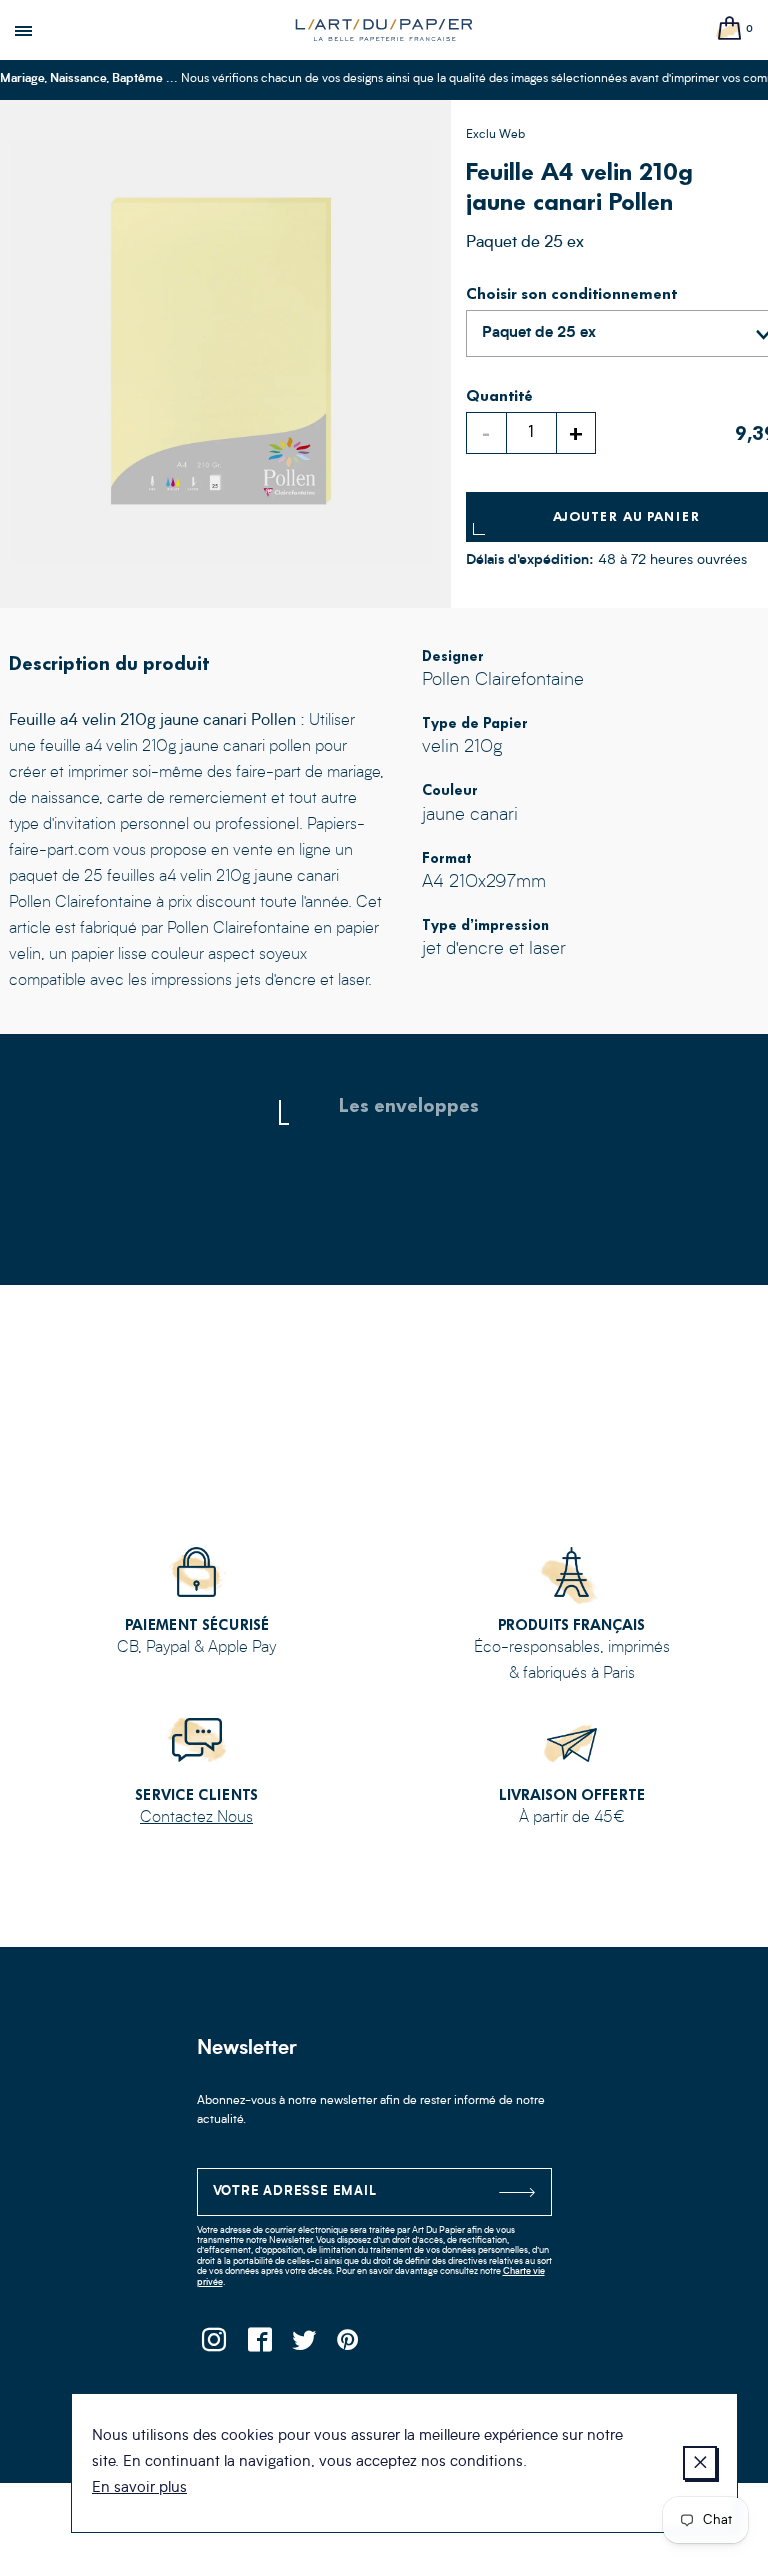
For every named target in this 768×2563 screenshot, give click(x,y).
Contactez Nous (196, 1818)
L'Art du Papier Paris (384, 30)
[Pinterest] (349, 2345)
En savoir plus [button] (139, 2488)
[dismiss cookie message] (700, 2463)
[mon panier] (730, 29)
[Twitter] (304, 2345)
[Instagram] (214, 2345)
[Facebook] (259, 2345)
